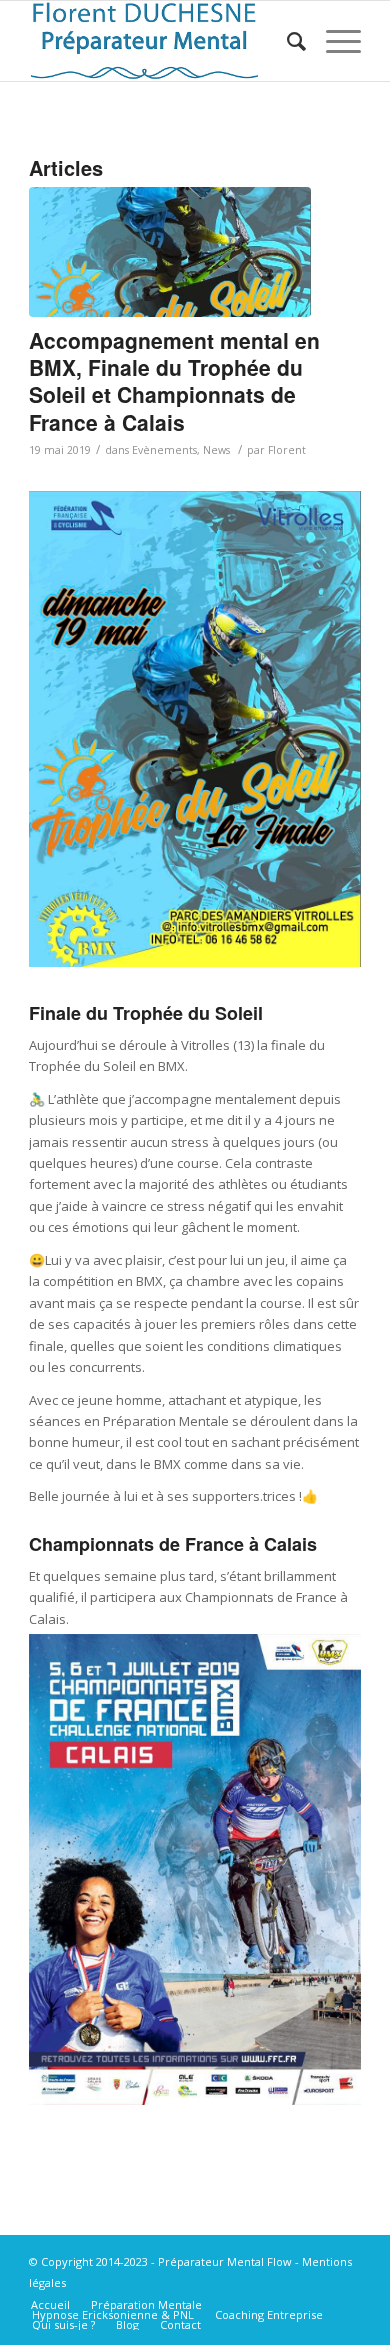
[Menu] (333, 41)
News (216, 450)
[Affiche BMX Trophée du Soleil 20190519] (170, 252)
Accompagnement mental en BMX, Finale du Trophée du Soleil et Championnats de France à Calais (174, 381)
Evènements (164, 450)
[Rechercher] (286, 41)
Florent (287, 450)
